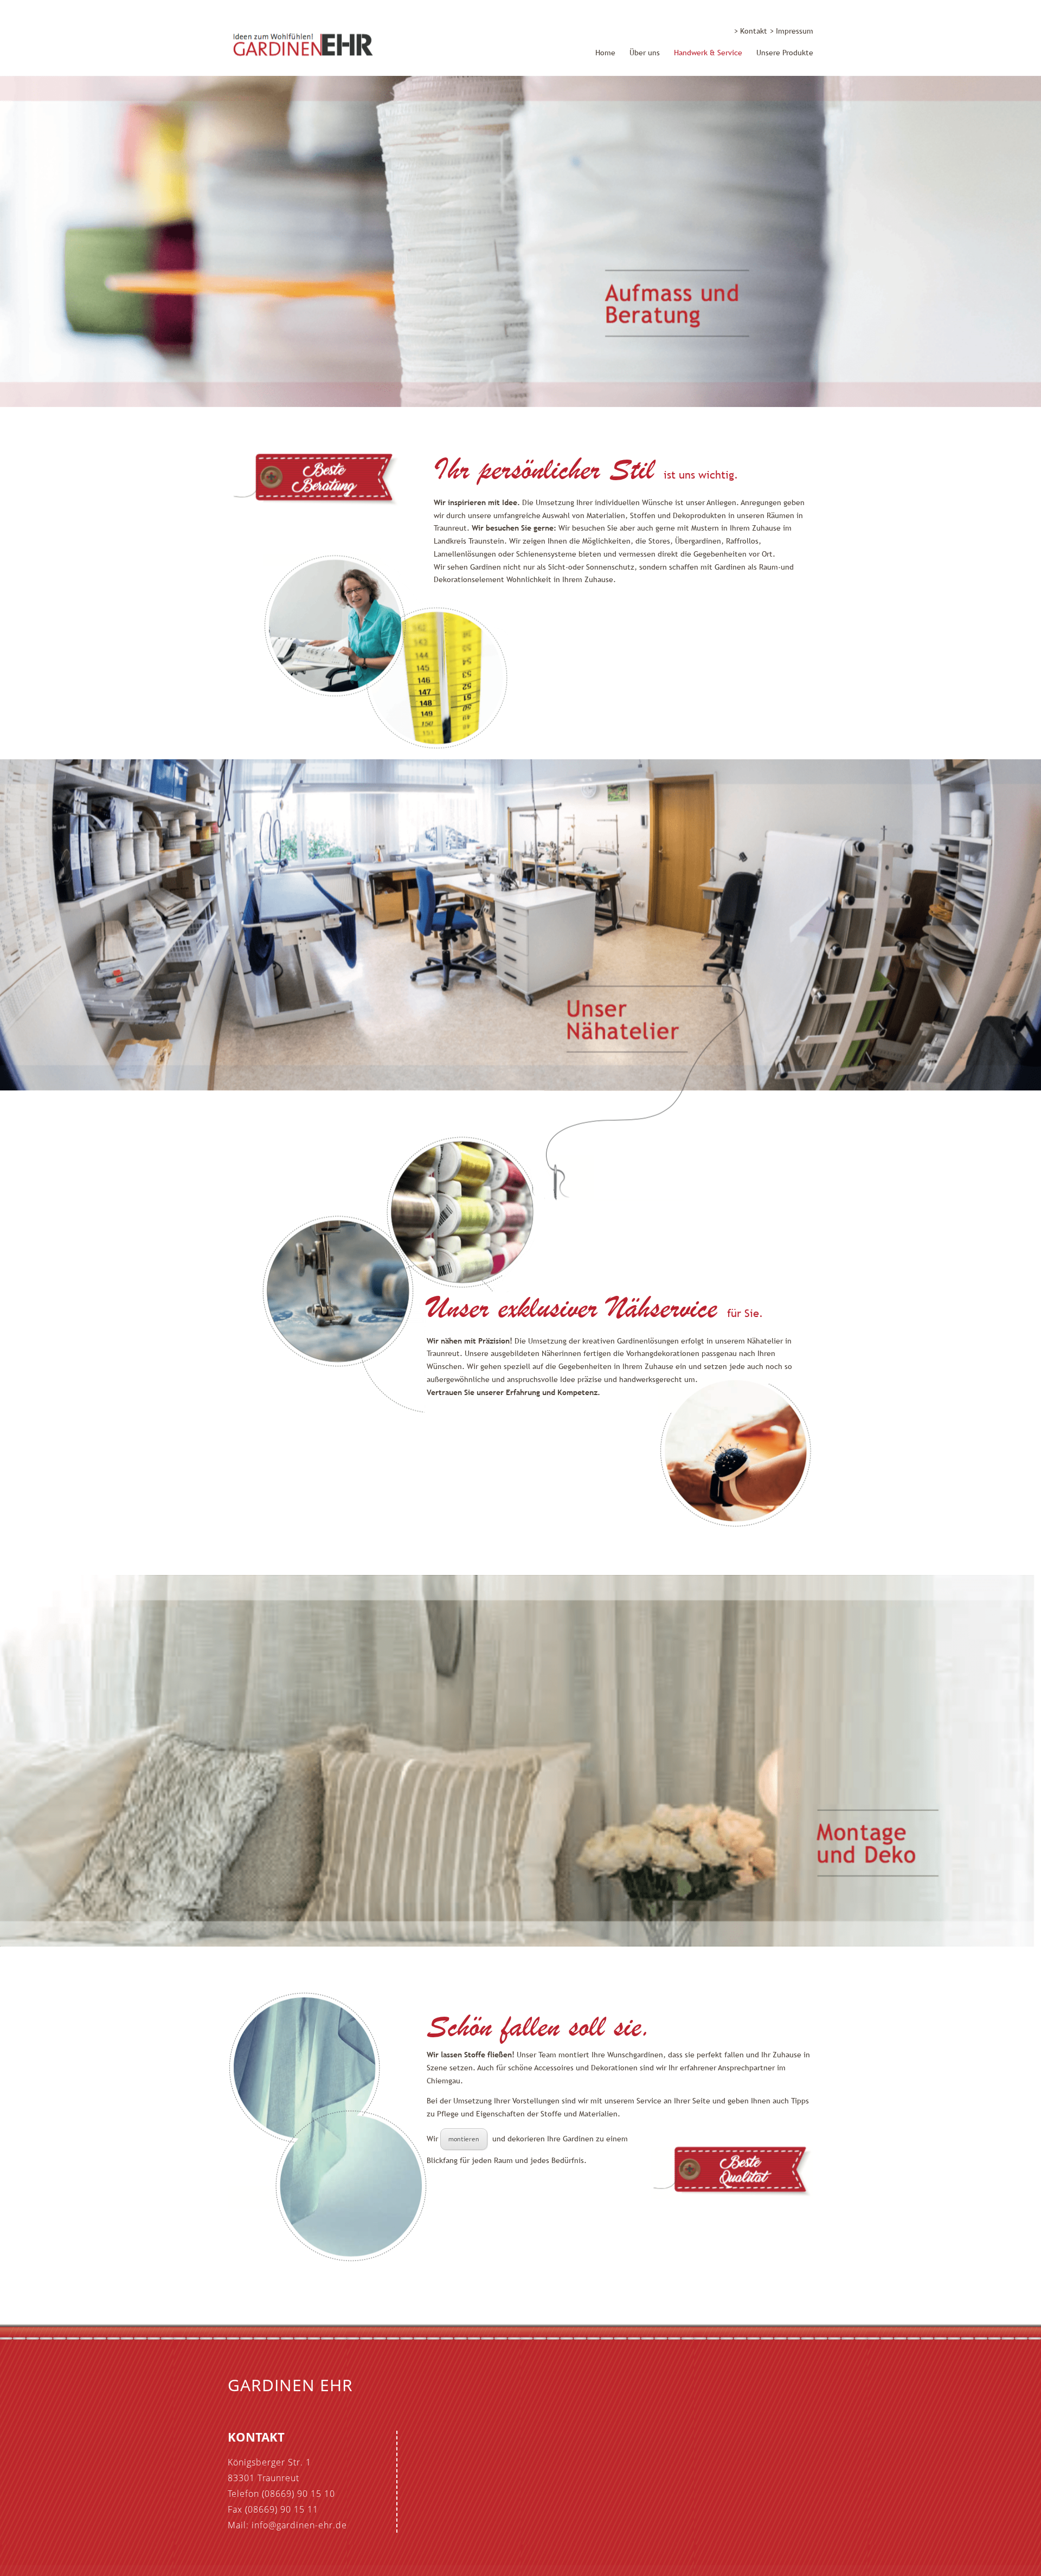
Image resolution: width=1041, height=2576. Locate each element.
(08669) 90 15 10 (298, 2494)
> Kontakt (751, 31)
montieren (464, 2139)
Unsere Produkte (785, 53)
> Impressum (792, 31)
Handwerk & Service (708, 53)
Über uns (645, 53)
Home (605, 53)
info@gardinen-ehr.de (299, 2525)
